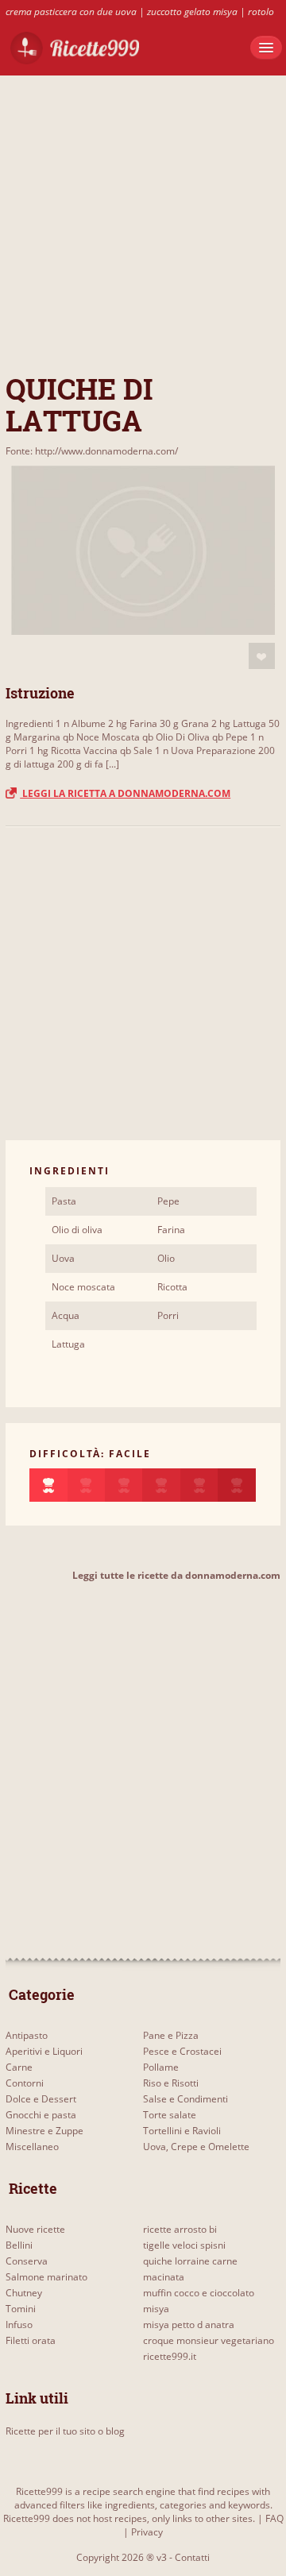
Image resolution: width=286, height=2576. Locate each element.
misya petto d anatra (189, 2325)
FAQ (274, 2518)
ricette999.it (170, 2356)
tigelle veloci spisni (184, 2245)
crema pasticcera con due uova (71, 12)
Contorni (25, 2083)
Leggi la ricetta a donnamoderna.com (125, 793)
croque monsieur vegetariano (209, 2340)
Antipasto (27, 2035)
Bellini (19, 2245)
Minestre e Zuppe (44, 2131)
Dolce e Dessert (41, 2099)
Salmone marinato (46, 2277)
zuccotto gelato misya (192, 12)
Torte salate (170, 2115)
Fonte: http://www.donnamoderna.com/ (92, 451)
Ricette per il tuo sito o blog (65, 2431)
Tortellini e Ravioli (182, 2131)
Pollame (161, 2067)
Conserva (27, 2261)
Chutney (24, 2293)
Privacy (147, 2532)
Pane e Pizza (171, 2035)
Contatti (192, 2557)
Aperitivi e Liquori (44, 2051)
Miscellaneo (32, 2147)
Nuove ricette (35, 2229)
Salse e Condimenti (186, 2099)
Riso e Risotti (171, 2083)
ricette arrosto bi (180, 2229)
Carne (19, 2067)
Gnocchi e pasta (41, 2115)
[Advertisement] (143, 219)
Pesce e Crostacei (182, 2051)
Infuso (19, 2325)
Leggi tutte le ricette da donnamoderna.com (176, 1575)
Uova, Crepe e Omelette (196, 2147)
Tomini (21, 2309)
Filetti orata (31, 2340)
